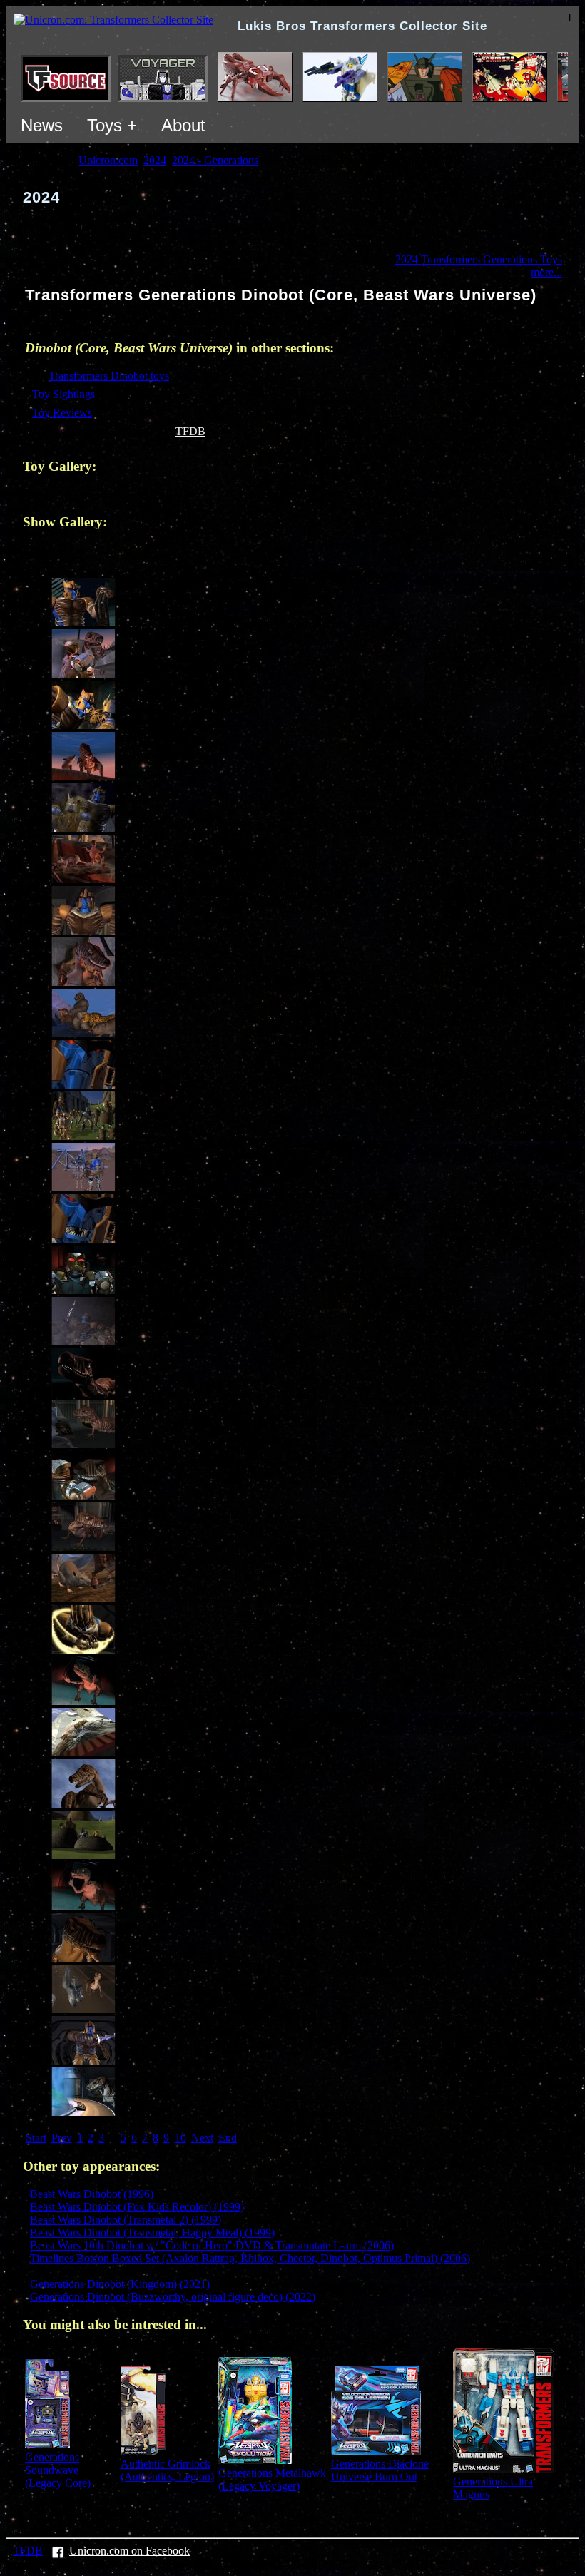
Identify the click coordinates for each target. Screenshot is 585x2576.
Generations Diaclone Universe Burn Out (380, 2470)
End (228, 2138)
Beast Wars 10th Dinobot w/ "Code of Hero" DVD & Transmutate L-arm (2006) (212, 2245)
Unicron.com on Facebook (129, 2551)
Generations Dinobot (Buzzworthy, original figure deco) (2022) (173, 2297)
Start (36, 2138)
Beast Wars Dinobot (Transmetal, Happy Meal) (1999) (152, 2233)
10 (180, 2138)
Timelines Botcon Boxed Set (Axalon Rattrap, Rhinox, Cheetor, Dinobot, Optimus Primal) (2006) (250, 2258)
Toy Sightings (63, 394)
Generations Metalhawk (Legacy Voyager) (272, 2479)
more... (546, 272)
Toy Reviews (62, 413)
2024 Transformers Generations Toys (479, 259)
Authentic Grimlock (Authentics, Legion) (167, 2470)
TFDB (190, 431)
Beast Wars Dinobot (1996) (92, 2194)
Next (202, 2138)
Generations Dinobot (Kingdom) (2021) (120, 2284)
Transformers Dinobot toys (109, 376)
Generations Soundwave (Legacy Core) (58, 2470)
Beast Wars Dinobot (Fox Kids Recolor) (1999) (137, 2207)
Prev (62, 2138)
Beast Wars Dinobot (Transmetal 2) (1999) (126, 2220)
